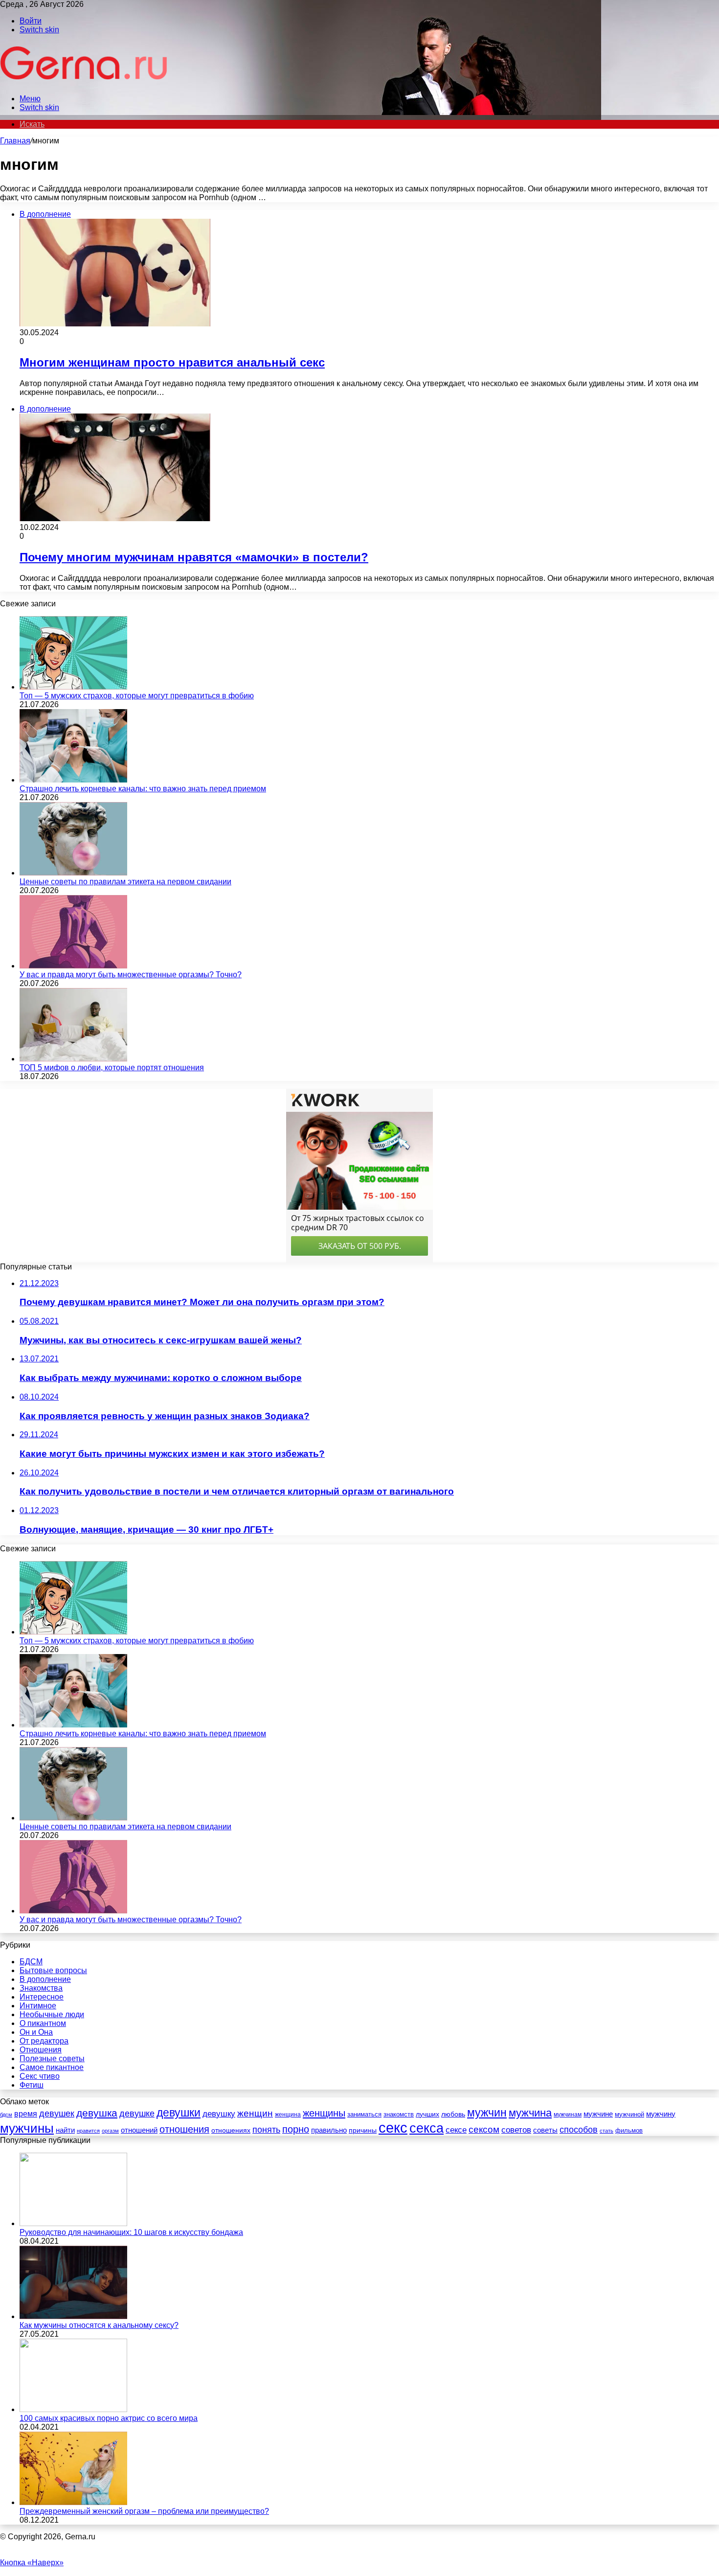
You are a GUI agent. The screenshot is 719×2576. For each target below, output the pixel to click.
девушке (137, 2114)
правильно (329, 2130)
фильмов (629, 2130)
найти (65, 2130)
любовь (453, 2114)
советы (545, 2130)
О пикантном (43, 2023)
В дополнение (45, 1979)
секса (427, 2128)
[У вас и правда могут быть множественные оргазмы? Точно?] (73, 966)
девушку (219, 2114)
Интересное (42, 1997)
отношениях (231, 2130)
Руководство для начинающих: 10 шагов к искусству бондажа (131, 2232)
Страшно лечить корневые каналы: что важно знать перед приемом (143, 789)
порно (296, 2129)
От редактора (44, 2041)
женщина (288, 2115)
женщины (324, 2113)
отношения (184, 2129)
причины (363, 2130)
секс (393, 2127)
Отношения (41, 2050)
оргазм (110, 2131)
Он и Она (36, 2032)
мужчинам (568, 2115)
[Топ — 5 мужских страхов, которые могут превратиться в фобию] (73, 687)
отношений (139, 2130)
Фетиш (32, 2085)
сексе (456, 2130)
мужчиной (629, 2114)
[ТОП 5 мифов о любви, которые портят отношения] (73, 1059)
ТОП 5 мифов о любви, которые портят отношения (112, 1068)
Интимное (38, 2006)
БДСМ (31, 1962)
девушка (97, 2113)
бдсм (6, 2115)
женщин (255, 2113)
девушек (57, 2114)
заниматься (364, 2114)
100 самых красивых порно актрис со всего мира (109, 2418)
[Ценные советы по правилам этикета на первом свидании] (73, 873)
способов (579, 2130)
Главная (15, 141)
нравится (88, 2131)
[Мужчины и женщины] (85, 82)
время (26, 2114)
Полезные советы (52, 2058)
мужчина (530, 2113)
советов (516, 2130)
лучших (427, 2114)
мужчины (27, 2128)
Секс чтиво (40, 2076)
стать (607, 2131)
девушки (179, 2113)
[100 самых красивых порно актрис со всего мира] (73, 2409)
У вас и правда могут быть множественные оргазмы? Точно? (131, 975)
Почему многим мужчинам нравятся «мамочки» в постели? (194, 557)
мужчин (487, 2113)
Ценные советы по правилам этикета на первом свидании (125, 882)
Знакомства (41, 1988)
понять (266, 2129)
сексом (484, 2129)
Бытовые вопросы (53, 1970)
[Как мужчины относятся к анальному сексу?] (73, 2316)
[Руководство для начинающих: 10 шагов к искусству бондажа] (73, 2223)
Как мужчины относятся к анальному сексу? (99, 2325)
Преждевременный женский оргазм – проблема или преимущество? (144, 2511)
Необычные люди (52, 2014)
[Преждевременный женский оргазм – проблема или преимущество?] (73, 2502)
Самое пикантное (52, 2067)
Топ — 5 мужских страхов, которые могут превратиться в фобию (137, 696)
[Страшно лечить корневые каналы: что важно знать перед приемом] (73, 780)
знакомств (399, 2114)
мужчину (661, 2114)
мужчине (598, 2114)
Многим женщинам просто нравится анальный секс (172, 362)
